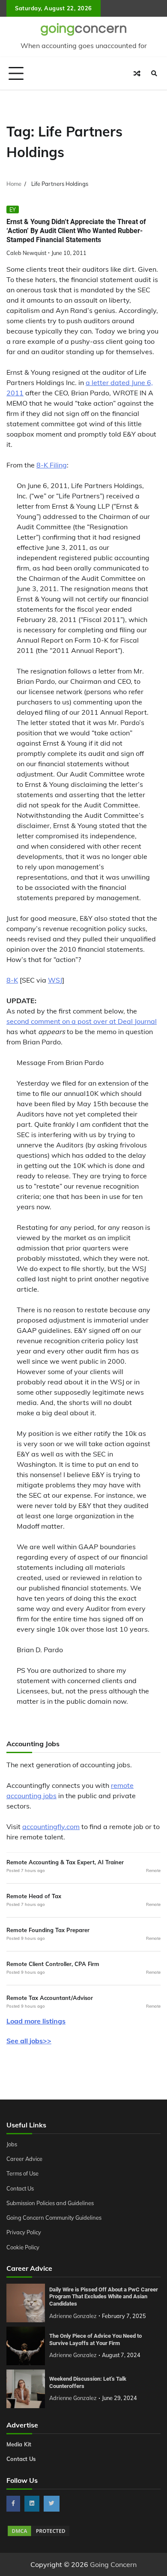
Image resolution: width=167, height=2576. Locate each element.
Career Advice (24, 2159)
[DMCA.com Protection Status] (39, 2535)
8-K (12, 980)
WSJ (55, 980)
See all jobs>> (29, 2041)
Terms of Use (22, 2173)
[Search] (154, 73)
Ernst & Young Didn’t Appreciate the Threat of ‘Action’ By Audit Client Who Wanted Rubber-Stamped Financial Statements (76, 231)
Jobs (12, 2144)
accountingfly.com (51, 1827)
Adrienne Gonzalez (73, 2316)
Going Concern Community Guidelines (54, 2218)
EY (13, 209)
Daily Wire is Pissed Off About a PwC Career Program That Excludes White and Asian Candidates (104, 2297)
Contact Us (20, 2188)
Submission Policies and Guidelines (50, 2203)
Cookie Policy (23, 2247)
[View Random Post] (137, 73)
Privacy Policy (24, 2232)
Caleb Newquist (26, 253)
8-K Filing (52, 465)
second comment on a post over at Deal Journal (82, 1021)
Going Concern (113, 2564)
